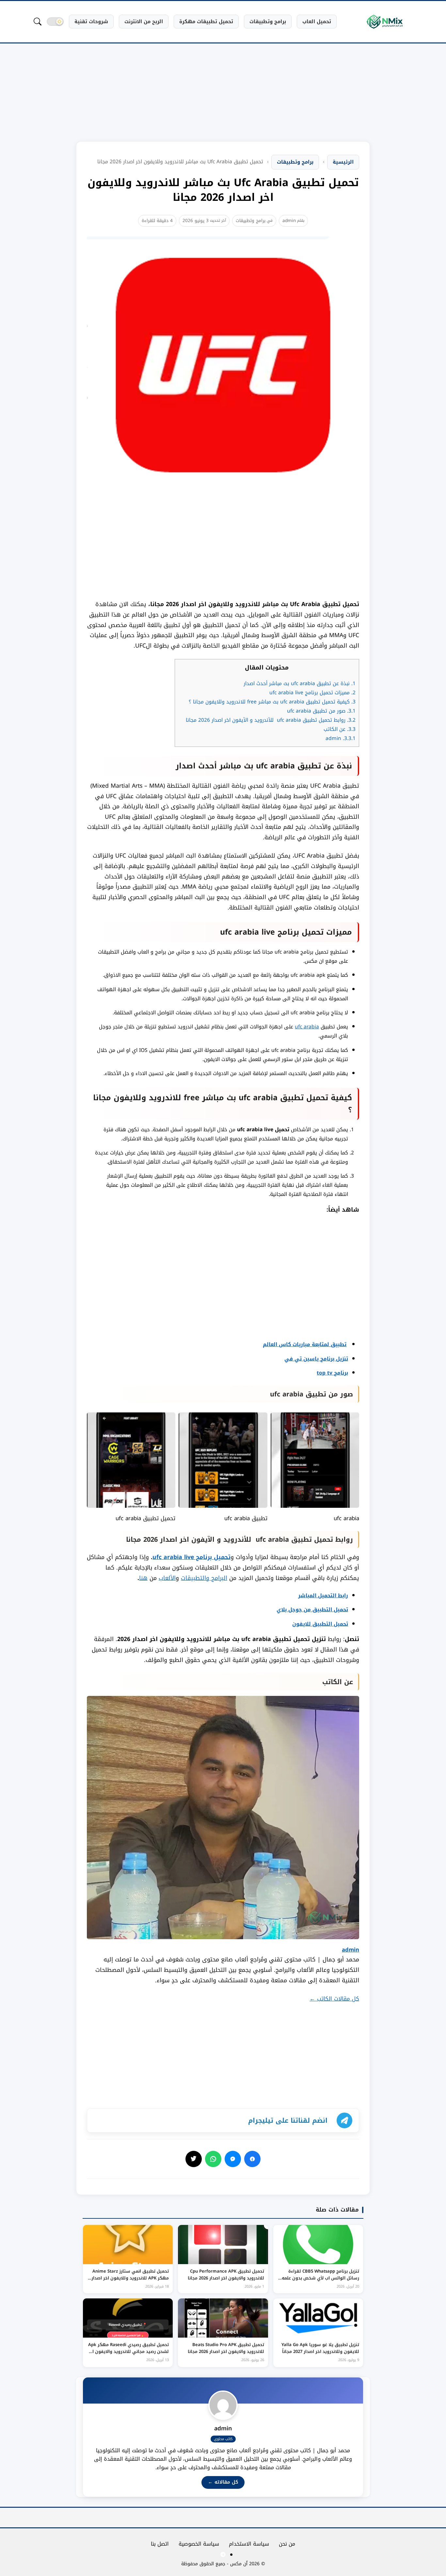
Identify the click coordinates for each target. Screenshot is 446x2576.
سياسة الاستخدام (249, 2544)
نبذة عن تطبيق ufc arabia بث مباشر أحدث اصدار (300, 684)
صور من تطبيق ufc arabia (321, 711)
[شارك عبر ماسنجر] (233, 2159)
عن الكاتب (340, 729)
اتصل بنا (160, 2544)
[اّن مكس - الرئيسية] (385, 22)
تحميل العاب (317, 22)
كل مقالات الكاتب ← (334, 1999)
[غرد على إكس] (194, 2159)
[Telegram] (223, 2554)
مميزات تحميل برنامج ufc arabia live (312, 693)
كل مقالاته (223, 2482)
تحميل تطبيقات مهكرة (206, 22)
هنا (143, 1578)
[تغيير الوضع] (55, 22)
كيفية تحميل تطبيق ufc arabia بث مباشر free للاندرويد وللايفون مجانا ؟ (272, 702)
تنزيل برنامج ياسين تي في (316, 1359)
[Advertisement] (223, 98)
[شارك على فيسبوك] (252, 2159)
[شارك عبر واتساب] (213, 2159)
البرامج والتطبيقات (204, 1578)
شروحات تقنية (91, 22)
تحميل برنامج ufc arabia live (191, 1557)
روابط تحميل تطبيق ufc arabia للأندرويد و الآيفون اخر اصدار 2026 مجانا (271, 720)
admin (289, 221)
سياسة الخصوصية (199, 2544)
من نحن (287, 2544)
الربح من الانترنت (144, 22)
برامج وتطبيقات (268, 22)
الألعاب (167, 1578)
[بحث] (38, 22)
